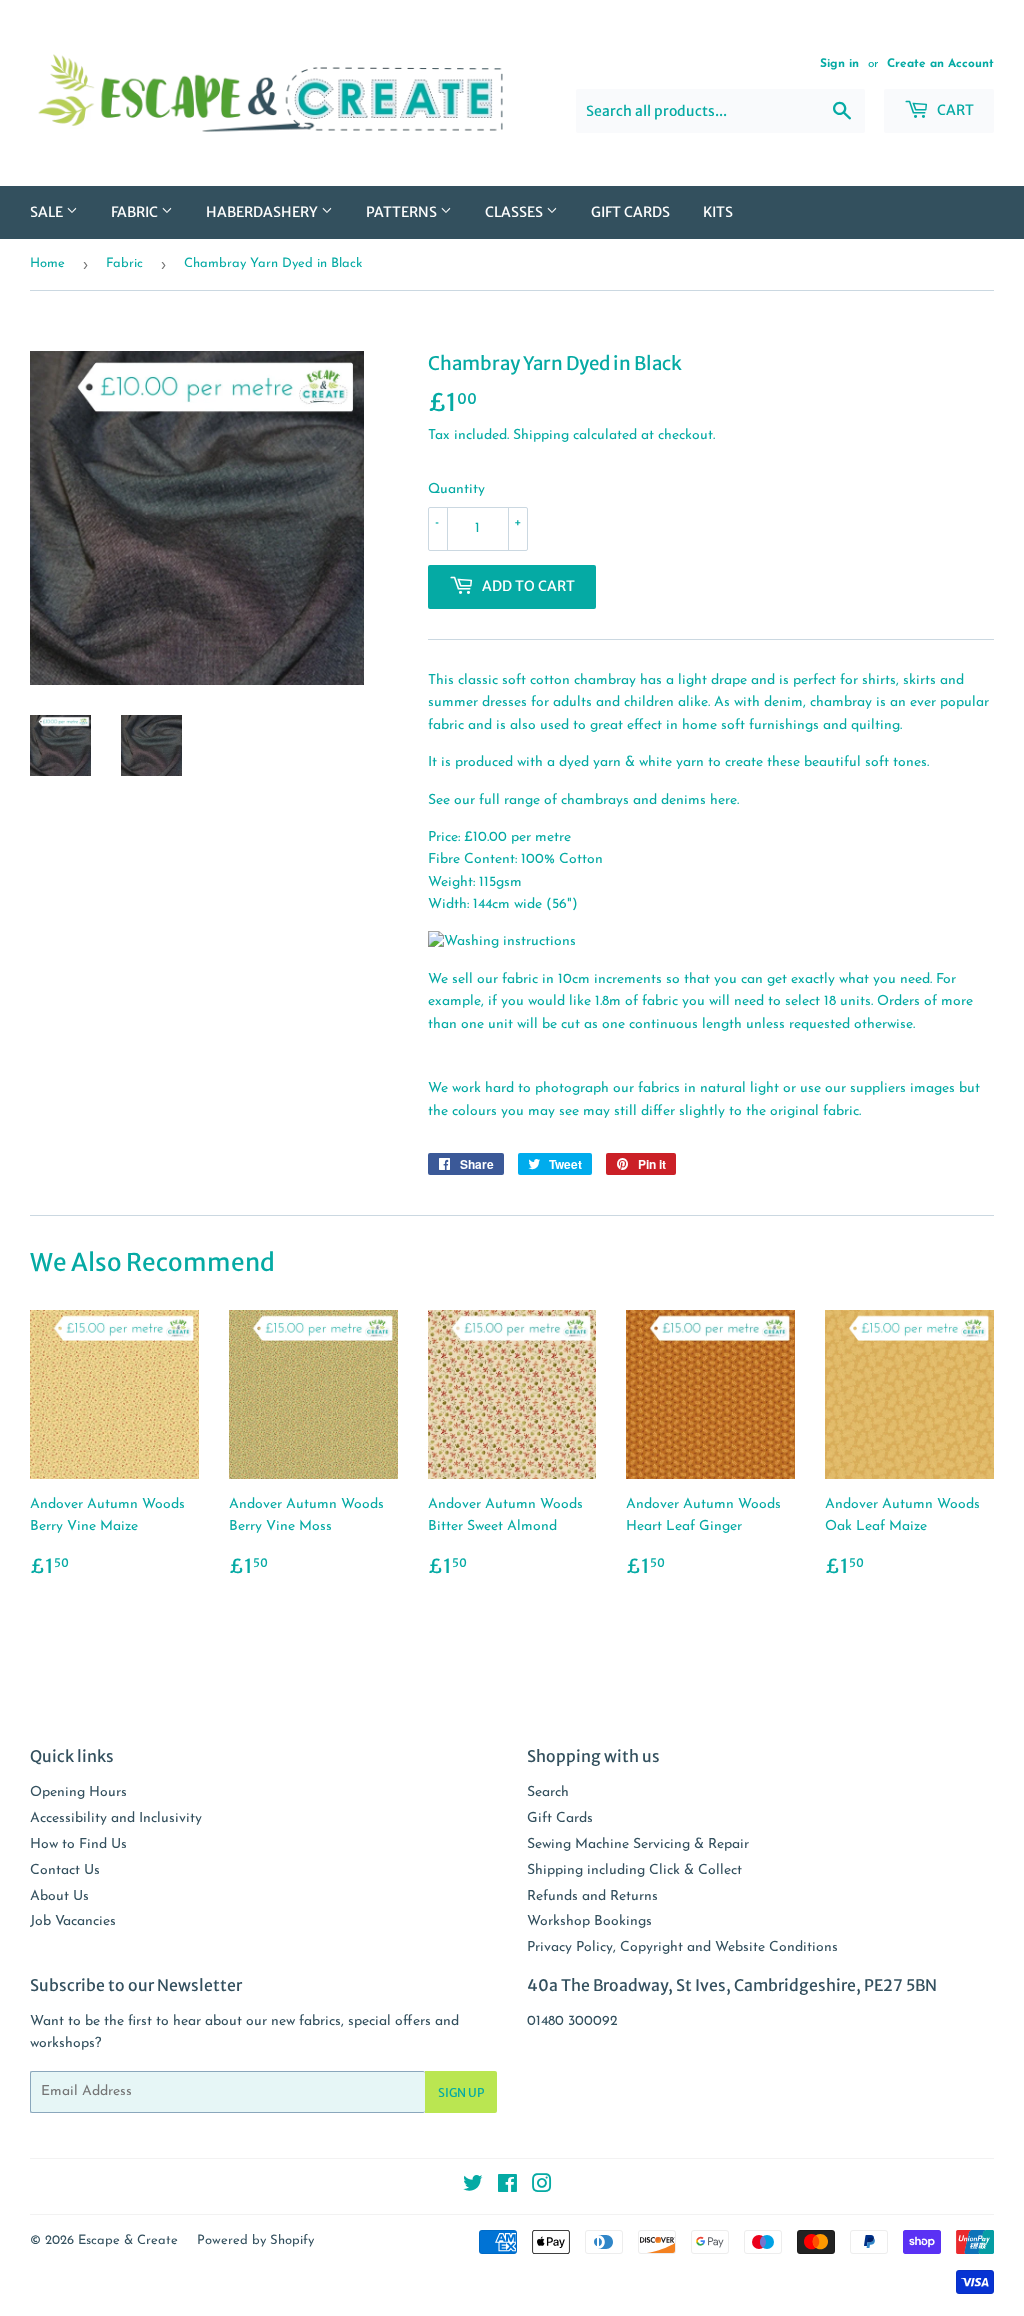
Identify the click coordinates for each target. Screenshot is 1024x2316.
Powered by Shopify (255, 2240)
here (723, 800)
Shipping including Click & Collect (634, 1870)
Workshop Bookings (589, 1921)
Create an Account (940, 64)
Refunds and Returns (592, 1896)
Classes (515, 212)
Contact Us (65, 1870)
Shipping (541, 435)
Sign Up (461, 2092)
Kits (718, 212)
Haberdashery (263, 212)
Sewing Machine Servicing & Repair (638, 1844)
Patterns (403, 212)
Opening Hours (78, 1792)
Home (47, 263)
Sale (48, 212)
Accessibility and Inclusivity (116, 1818)
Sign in (839, 64)
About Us (59, 1896)
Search (548, 1792)
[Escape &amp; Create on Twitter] (473, 2187)
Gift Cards (630, 212)
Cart (954, 110)
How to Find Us (78, 1844)
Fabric (136, 212)
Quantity (456, 489)
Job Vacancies (73, 1921)
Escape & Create (128, 2240)
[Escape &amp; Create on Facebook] (507, 2187)
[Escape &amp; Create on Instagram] (542, 2187)
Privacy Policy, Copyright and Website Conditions (682, 1947)
